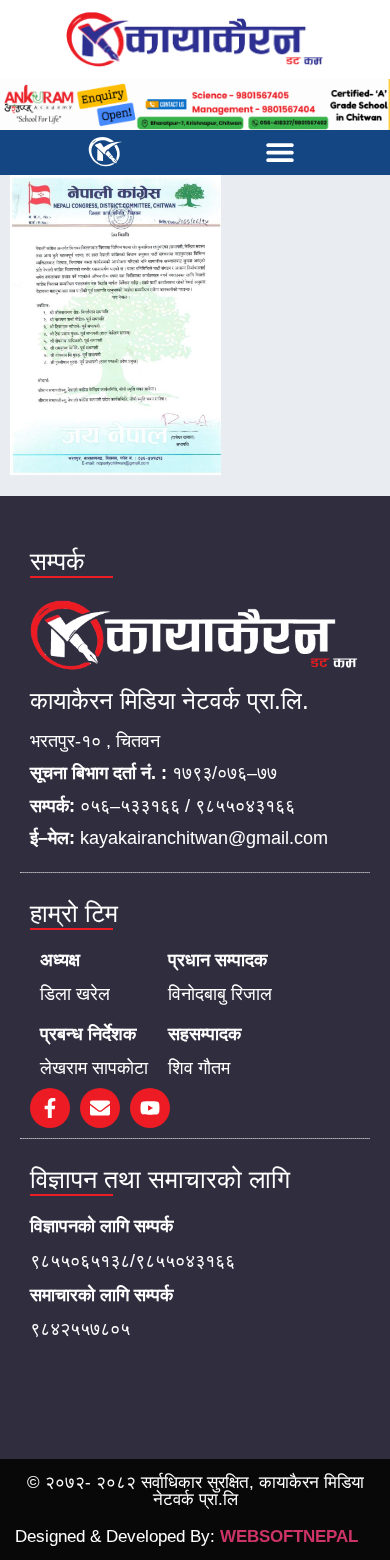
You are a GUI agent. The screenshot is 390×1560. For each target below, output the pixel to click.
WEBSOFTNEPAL (289, 1536)
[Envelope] (100, 1108)
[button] (280, 152)
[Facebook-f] (50, 1108)
